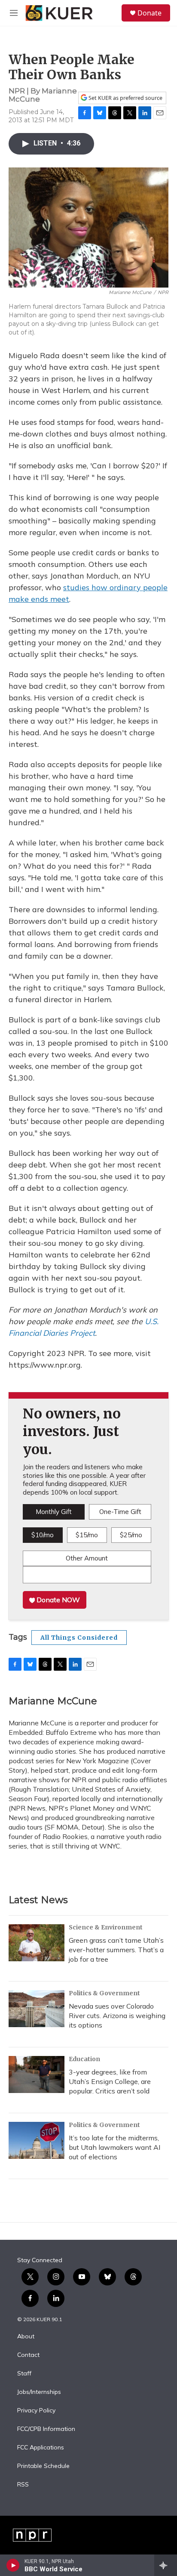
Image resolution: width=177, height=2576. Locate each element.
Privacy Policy (36, 2411)
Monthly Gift (54, 1512)
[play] (13, 2565)
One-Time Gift (120, 1512)
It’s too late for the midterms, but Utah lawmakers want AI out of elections (114, 2147)
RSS (23, 2485)
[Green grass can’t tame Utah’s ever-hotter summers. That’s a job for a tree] (37, 1943)
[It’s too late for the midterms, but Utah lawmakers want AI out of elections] (37, 2140)
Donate (150, 13)
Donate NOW (57, 1600)
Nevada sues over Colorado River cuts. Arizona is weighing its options (117, 2016)
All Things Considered (79, 1638)
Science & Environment (106, 1927)
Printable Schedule (43, 2466)
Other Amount (87, 1558)
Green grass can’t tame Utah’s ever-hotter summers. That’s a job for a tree (116, 1950)
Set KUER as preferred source (125, 98)
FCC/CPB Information (46, 2429)
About (26, 2337)
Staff (24, 2374)
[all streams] (166, 2565)
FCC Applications (41, 2448)
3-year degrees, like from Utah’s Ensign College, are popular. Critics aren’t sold (110, 2081)
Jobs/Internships (39, 2392)
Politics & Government (104, 1993)
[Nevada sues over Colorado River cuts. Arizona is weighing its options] (37, 2009)
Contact (28, 2355)
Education (84, 2059)
